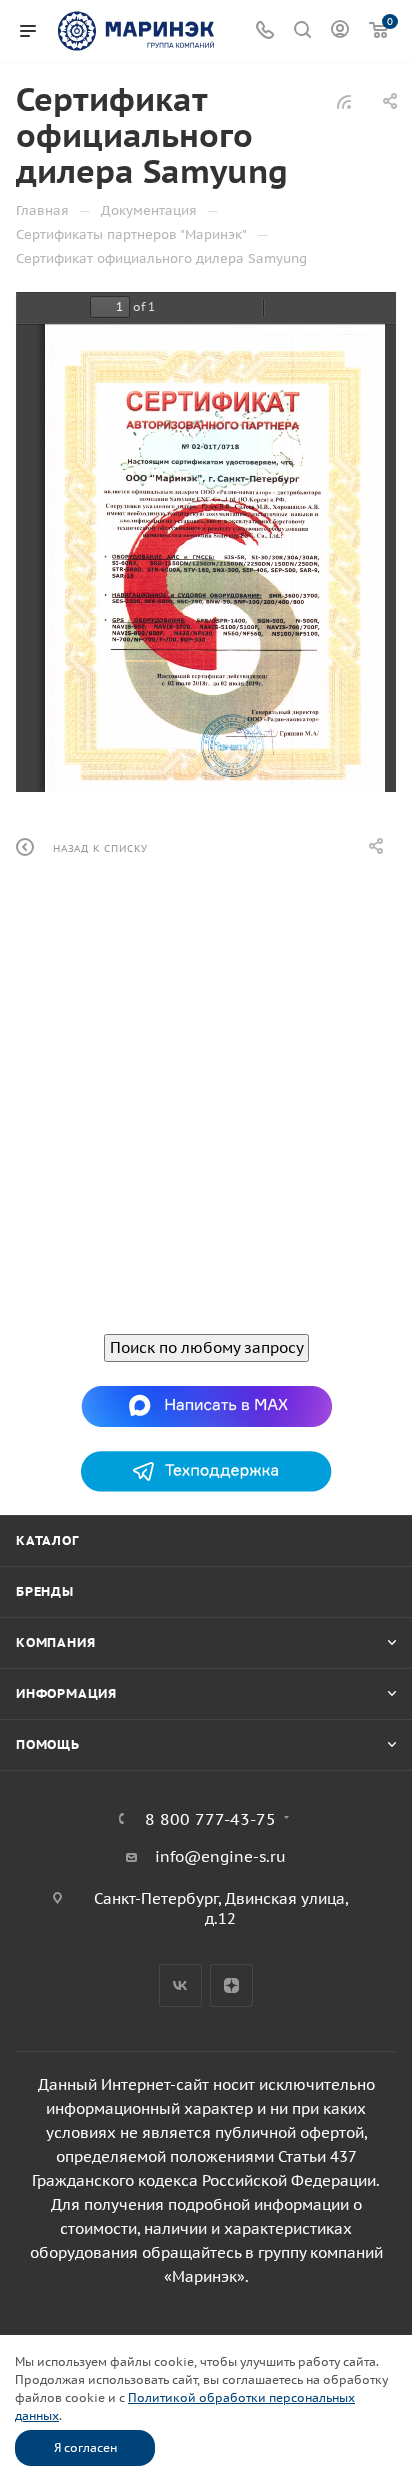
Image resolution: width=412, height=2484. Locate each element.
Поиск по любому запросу (206, 1347)
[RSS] (344, 101)
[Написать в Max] (206, 1404)
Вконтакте (180, 1985)
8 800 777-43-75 (210, 1819)
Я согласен (85, 2447)
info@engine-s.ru (220, 1856)
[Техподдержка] (206, 1469)
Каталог (47, 1540)
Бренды (45, 1591)
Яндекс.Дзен (231, 1985)
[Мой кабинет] (340, 31)
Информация (66, 1693)
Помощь (48, 1744)
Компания (55, 1642)
